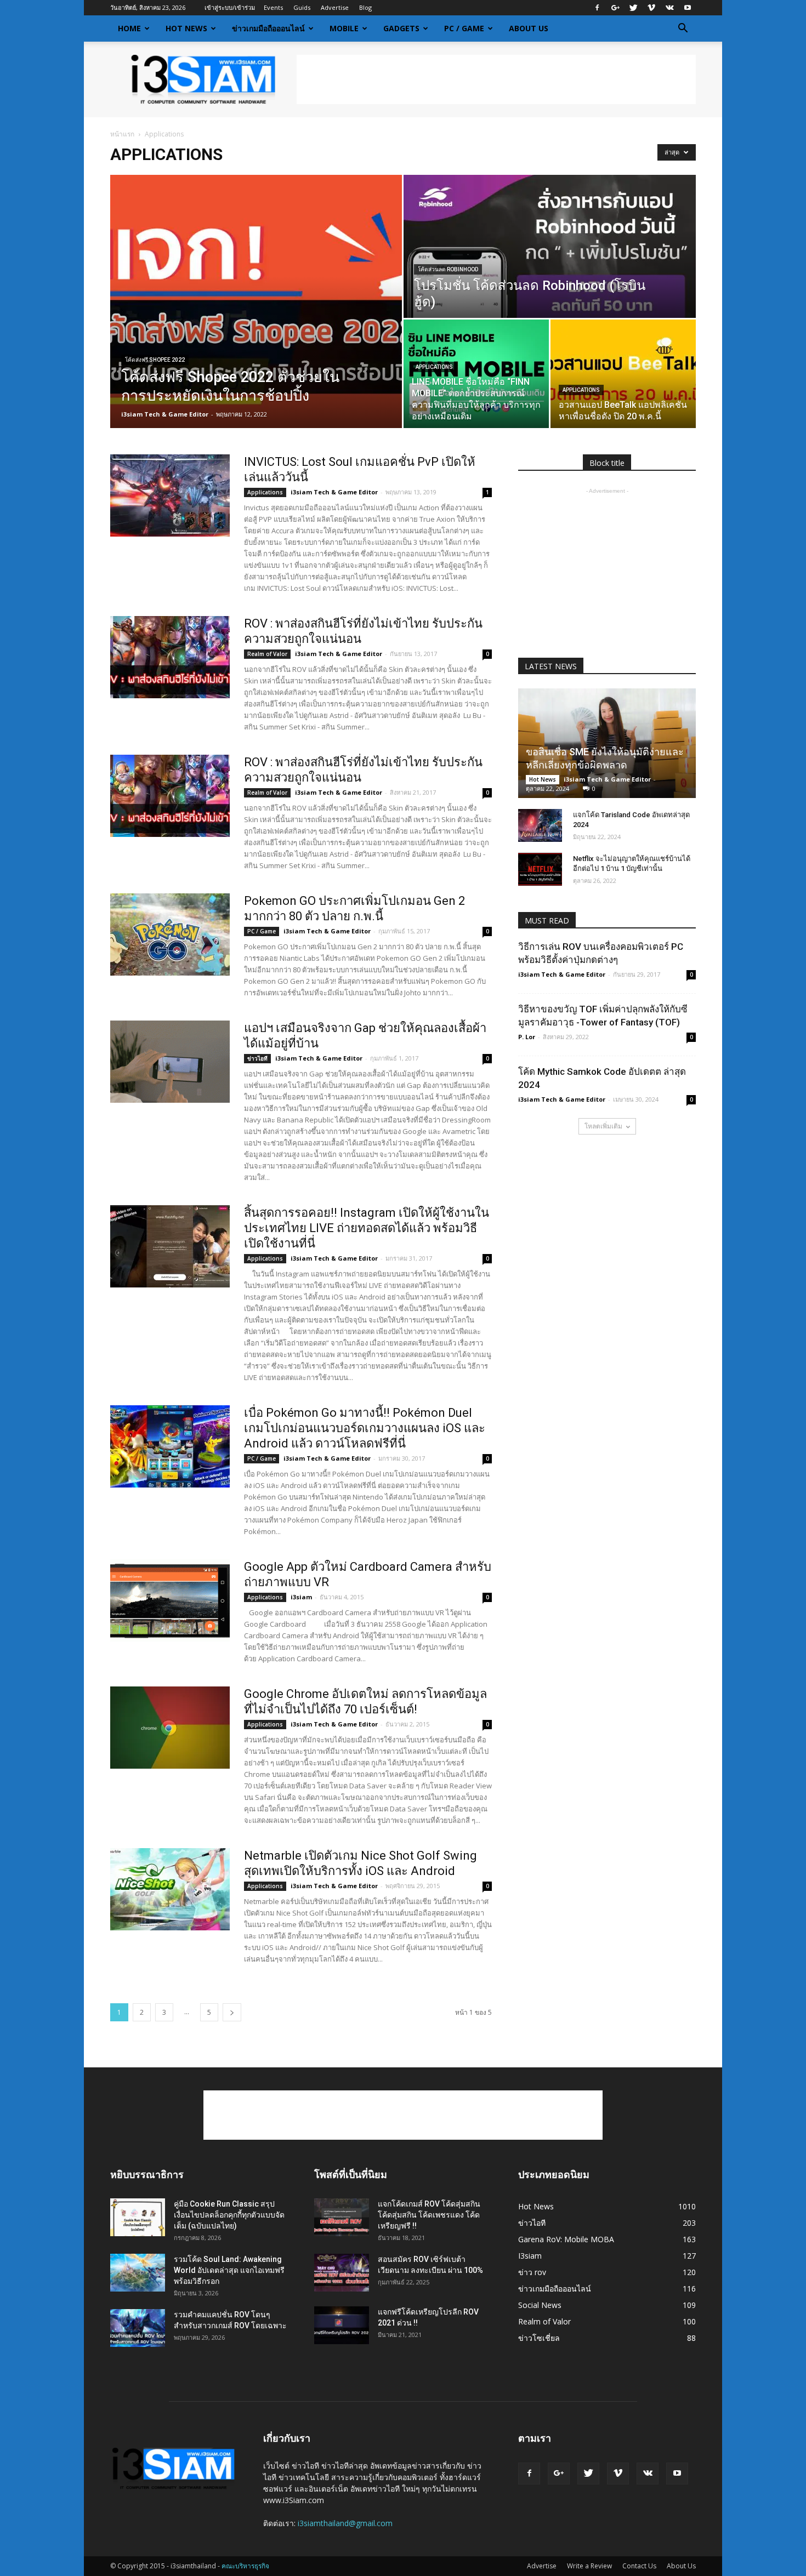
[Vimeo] (651, 8)
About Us (529, 28)
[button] (683, 29)
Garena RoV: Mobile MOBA (566, 2239)
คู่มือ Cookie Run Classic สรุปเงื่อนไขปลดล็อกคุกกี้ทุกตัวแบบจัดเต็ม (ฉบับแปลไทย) (229, 2215)
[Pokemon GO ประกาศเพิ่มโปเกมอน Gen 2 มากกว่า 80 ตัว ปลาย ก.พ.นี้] (170, 934)
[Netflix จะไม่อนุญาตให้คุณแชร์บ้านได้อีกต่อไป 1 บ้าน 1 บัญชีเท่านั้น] (540, 869)
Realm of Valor (267, 654)
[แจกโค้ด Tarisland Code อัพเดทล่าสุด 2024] (540, 825)
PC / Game (464, 28)
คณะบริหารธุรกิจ (245, 2566)
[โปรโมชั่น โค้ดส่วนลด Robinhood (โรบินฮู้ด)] (550, 246)
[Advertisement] (496, 79)
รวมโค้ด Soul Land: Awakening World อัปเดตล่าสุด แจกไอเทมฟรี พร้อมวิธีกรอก (229, 2270)
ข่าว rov (532, 2272)
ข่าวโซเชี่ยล (539, 2338)
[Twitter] (633, 8)
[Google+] (615, 8)
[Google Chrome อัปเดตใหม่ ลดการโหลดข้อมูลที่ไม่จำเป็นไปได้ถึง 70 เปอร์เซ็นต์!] (170, 1728)
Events (273, 7)
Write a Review (589, 2566)
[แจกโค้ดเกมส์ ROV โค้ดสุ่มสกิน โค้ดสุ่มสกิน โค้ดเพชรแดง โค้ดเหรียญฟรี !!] (342, 2217)
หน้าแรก (122, 134)
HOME (129, 28)
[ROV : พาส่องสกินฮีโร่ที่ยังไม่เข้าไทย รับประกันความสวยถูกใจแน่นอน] (170, 657)
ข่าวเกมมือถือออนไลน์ (268, 28)
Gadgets (401, 28)
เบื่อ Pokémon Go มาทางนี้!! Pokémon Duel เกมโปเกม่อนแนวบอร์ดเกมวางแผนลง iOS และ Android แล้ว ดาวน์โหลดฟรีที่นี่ (365, 1428)
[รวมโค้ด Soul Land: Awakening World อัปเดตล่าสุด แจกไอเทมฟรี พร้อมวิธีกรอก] (138, 2273)
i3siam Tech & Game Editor (165, 414)
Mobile (344, 28)
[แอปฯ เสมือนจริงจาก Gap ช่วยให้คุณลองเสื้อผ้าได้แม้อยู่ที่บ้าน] (170, 1062)
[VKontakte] (669, 8)
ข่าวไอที (257, 1058)
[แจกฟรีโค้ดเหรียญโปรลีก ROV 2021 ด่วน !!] (342, 2325)
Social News (540, 2305)
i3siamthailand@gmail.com (345, 2523)
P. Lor (527, 1037)
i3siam (301, 1597)
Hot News (186, 28)
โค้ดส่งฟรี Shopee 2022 (155, 360)
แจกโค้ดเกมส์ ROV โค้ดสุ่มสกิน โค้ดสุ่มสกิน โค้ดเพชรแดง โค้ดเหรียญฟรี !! (429, 2215)
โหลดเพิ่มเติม (603, 1126)
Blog (365, 7)
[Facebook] (597, 8)
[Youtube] (688, 8)
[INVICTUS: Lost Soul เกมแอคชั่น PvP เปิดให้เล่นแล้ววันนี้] (170, 495)
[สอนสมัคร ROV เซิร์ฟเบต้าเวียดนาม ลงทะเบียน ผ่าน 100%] (342, 2273)
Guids (302, 7)
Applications (434, 367)
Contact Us (639, 2566)
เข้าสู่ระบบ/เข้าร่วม (230, 7)
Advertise (335, 7)
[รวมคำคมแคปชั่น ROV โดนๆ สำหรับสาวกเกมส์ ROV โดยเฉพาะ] (138, 2328)
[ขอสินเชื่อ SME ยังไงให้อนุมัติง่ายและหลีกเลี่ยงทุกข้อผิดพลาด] (607, 743)
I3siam (530, 2256)
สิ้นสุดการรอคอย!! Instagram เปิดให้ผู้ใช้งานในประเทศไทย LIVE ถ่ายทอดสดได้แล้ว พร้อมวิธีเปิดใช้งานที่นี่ (367, 1228)
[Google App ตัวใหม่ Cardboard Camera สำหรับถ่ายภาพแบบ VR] (170, 1600)
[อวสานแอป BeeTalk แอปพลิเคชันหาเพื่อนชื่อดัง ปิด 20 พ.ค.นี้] (623, 374)
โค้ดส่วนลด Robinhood (448, 269)
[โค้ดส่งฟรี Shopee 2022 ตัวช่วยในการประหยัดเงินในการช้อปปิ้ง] (256, 301)
